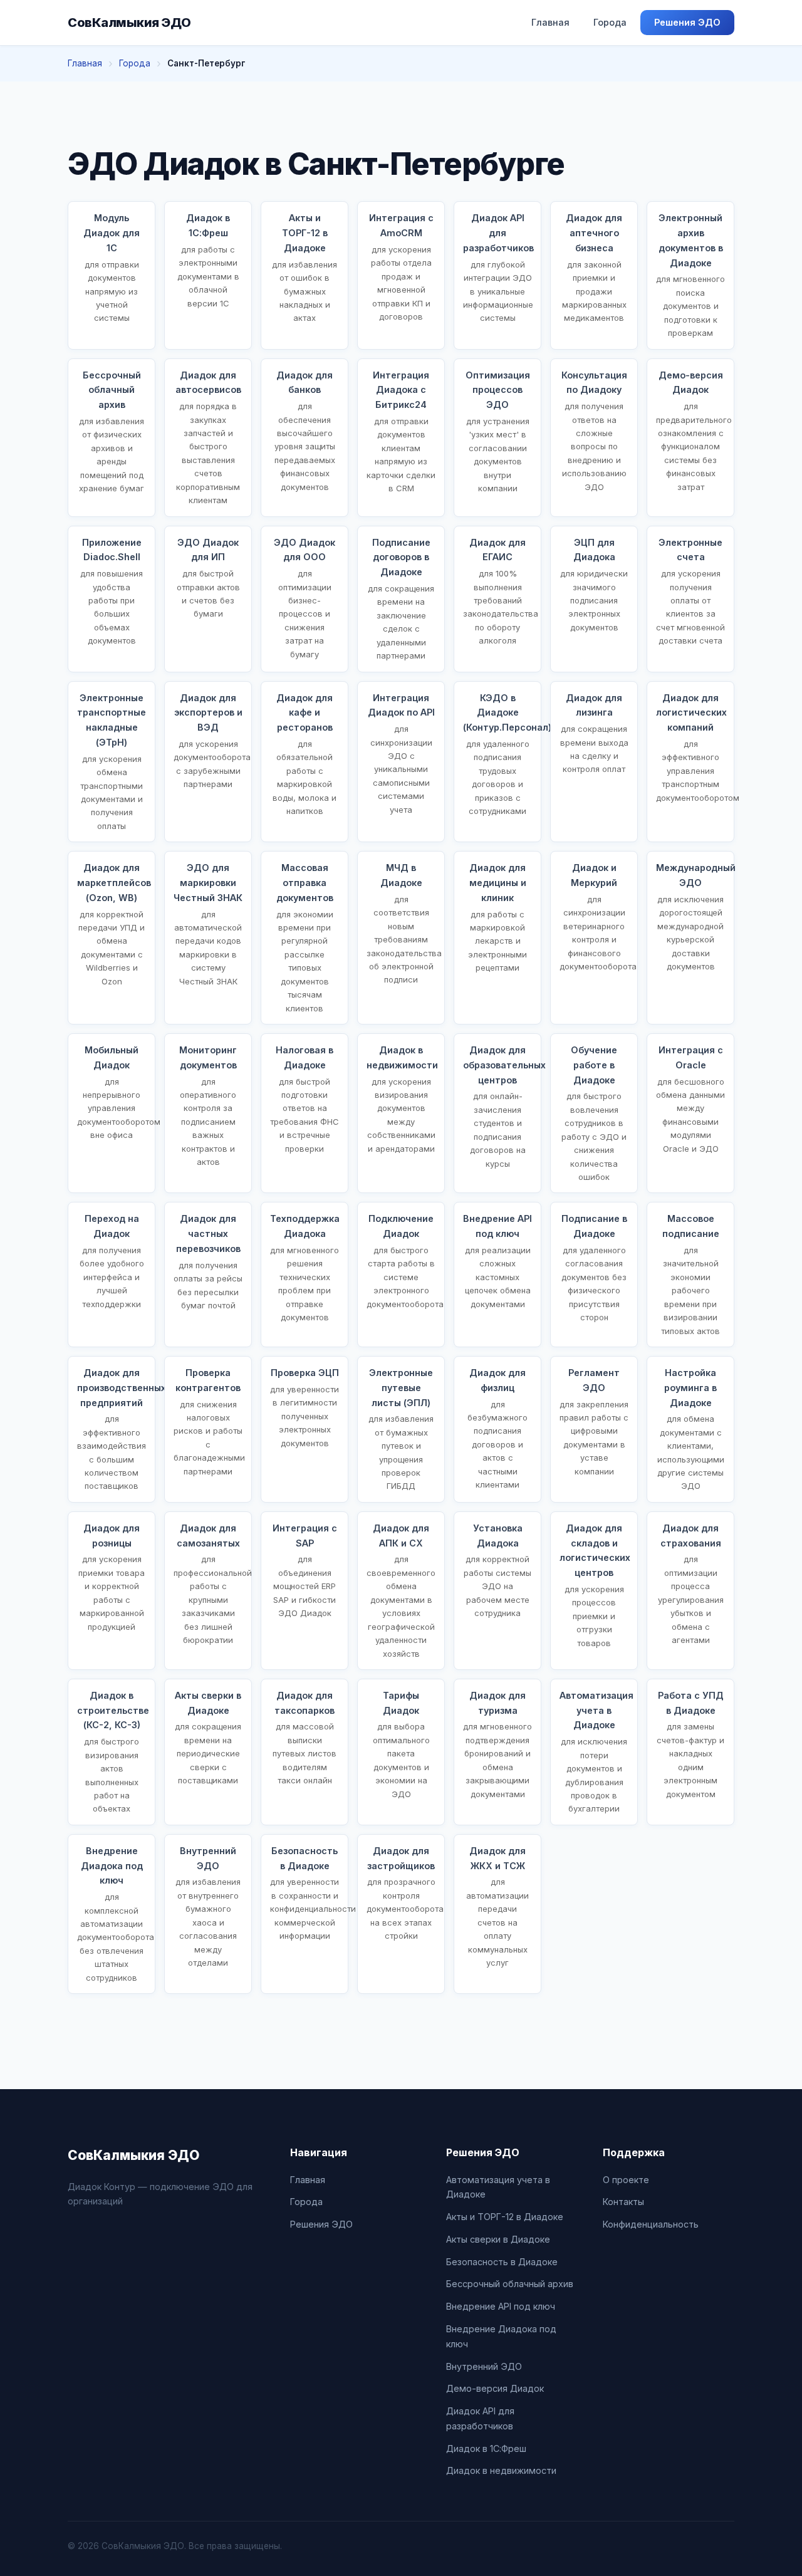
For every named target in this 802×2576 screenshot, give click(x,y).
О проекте (626, 2180)
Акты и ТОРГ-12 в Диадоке (505, 2217)
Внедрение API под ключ (501, 2306)
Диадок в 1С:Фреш (486, 2448)
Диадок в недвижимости (501, 2470)
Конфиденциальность (651, 2224)
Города (610, 22)
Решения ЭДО (687, 22)
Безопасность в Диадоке (502, 2262)
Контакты (623, 2202)
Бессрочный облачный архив (510, 2284)
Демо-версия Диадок (495, 2388)
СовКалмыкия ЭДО (129, 23)
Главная (550, 22)
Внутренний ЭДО (484, 2366)
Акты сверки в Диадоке (498, 2239)
